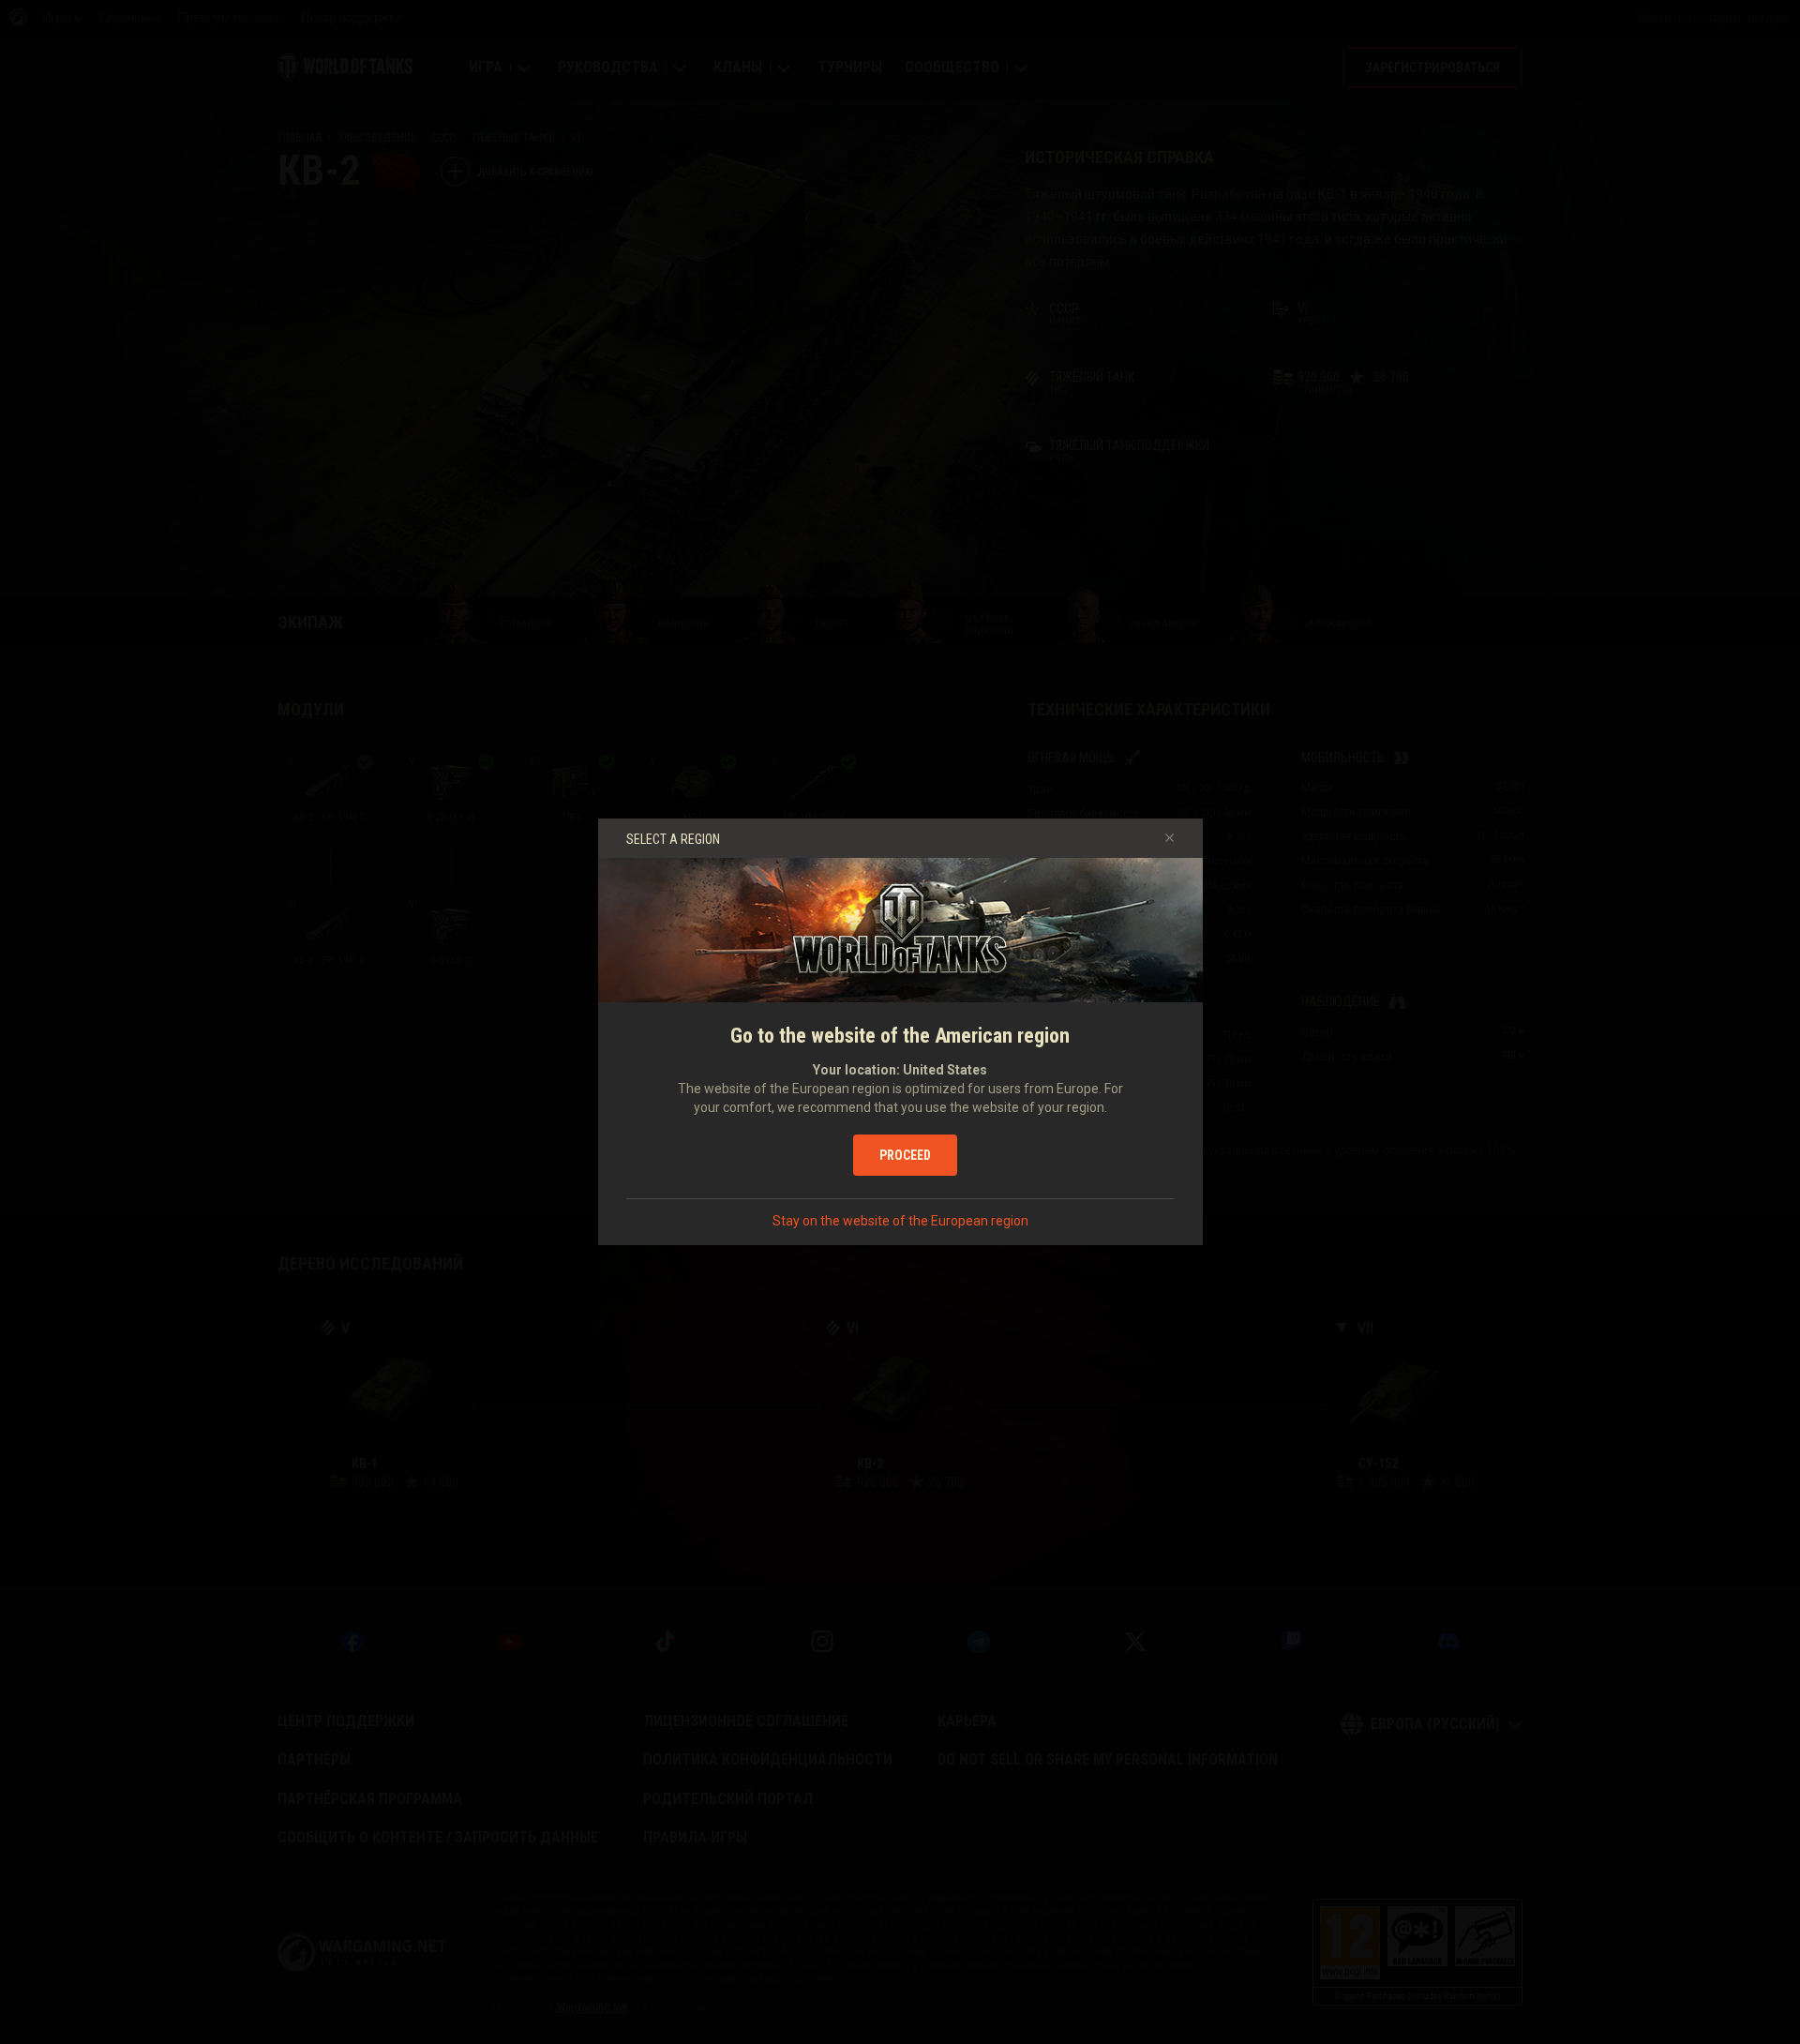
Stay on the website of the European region (900, 1221)
